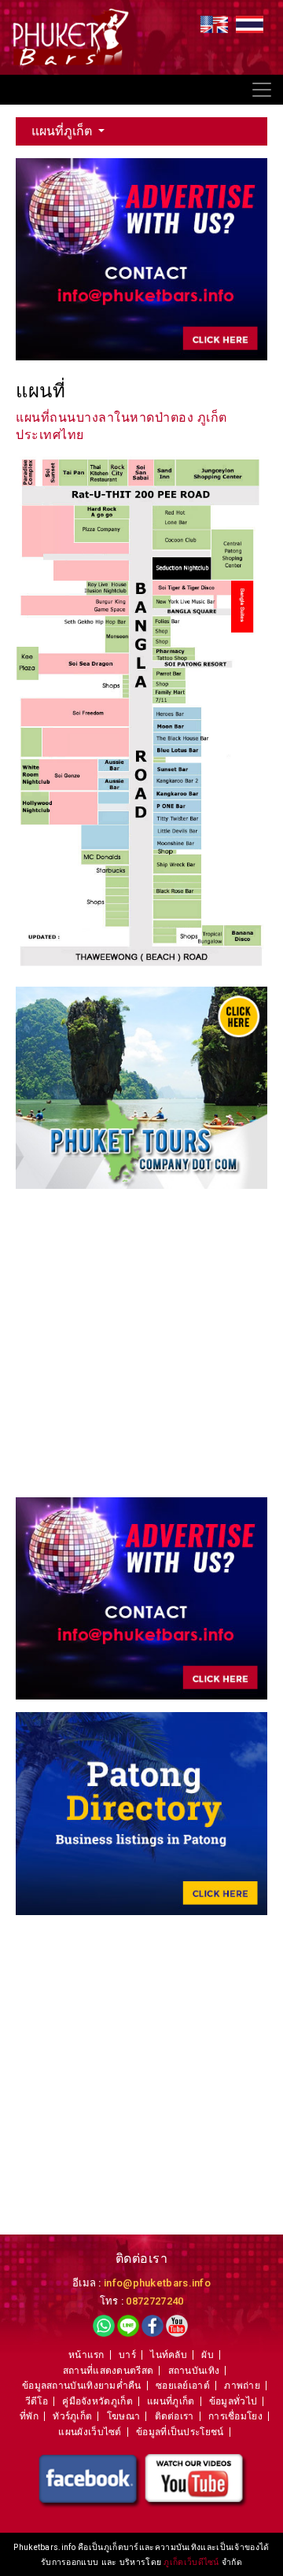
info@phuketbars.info (157, 2283)
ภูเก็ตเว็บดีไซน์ (193, 2562)
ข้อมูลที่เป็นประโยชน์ (180, 2432)
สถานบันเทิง (194, 2371)
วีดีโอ (37, 2401)
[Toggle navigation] (262, 90)
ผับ (208, 2355)
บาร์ (127, 2355)
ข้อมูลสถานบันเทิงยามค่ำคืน (82, 2386)
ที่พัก (29, 2416)
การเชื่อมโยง (235, 2416)
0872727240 (154, 2301)
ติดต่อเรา (175, 2416)
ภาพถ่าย (242, 2386)
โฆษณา (124, 2416)
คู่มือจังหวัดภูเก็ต (97, 2401)
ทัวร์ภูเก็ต (72, 2416)
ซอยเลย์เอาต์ (183, 2386)
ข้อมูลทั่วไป (233, 2401)
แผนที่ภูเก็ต (63, 131)
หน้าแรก (86, 2355)
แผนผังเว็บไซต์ (90, 2432)
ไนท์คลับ (169, 2355)
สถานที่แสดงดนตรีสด (108, 2371)
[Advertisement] (141, 1343)
